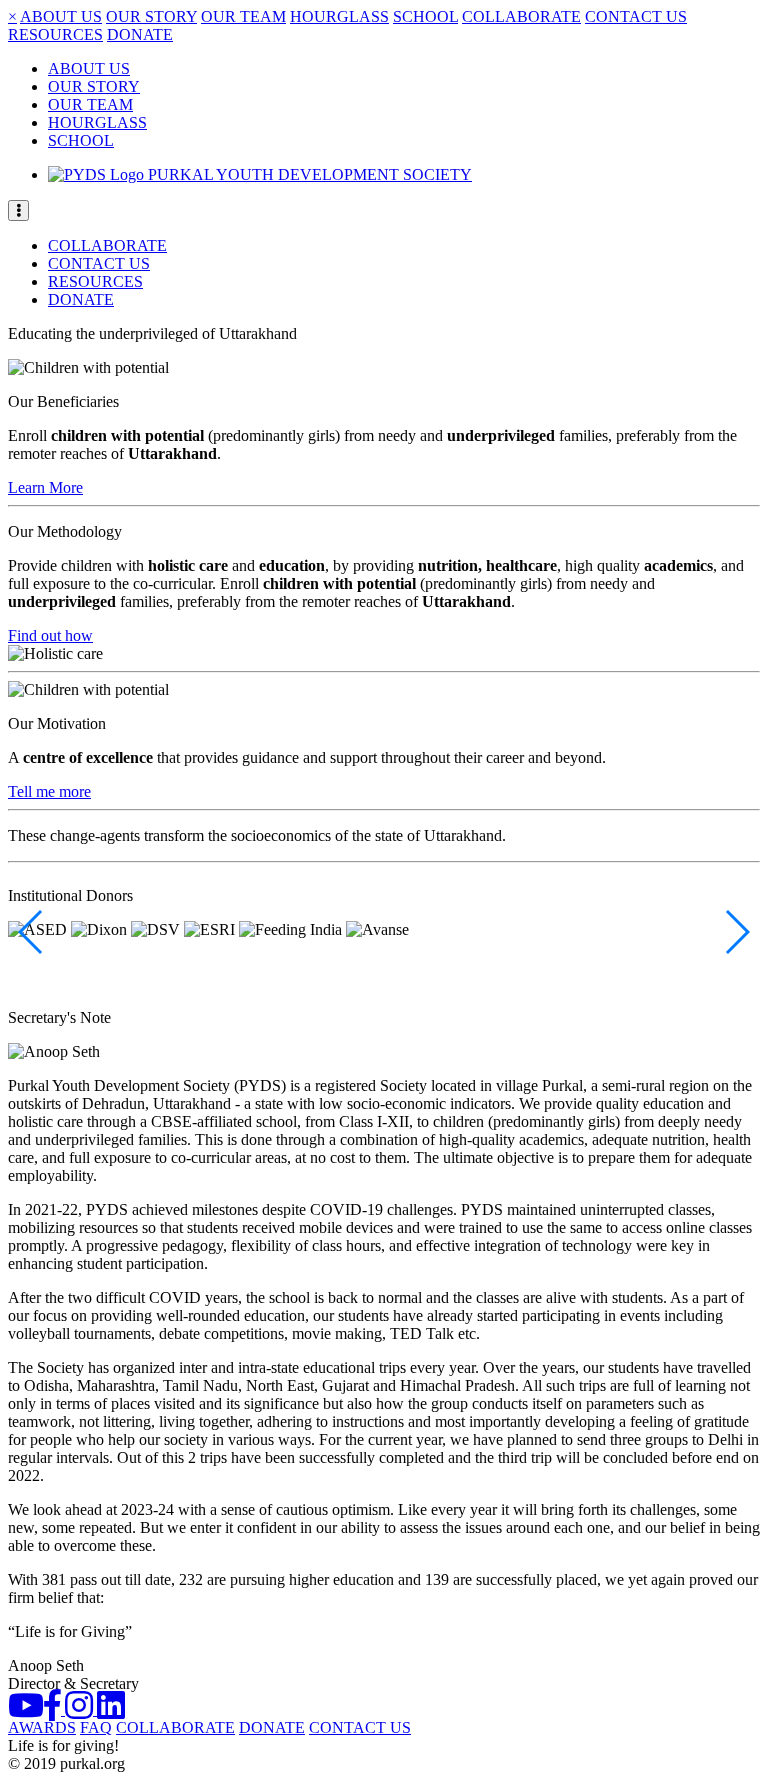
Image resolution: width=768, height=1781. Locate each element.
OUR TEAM (243, 16)
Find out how (50, 635)
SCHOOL (425, 16)
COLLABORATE (521, 16)
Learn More (45, 487)
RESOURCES (55, 34)
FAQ (96, 1727)
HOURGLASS (339, 16)
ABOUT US (61, 16)
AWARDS (42, 1727)
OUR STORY (151, 16)
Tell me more (49, 791)
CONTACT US (636, 16)
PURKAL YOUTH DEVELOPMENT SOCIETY (308, 174)
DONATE (140, 34)
